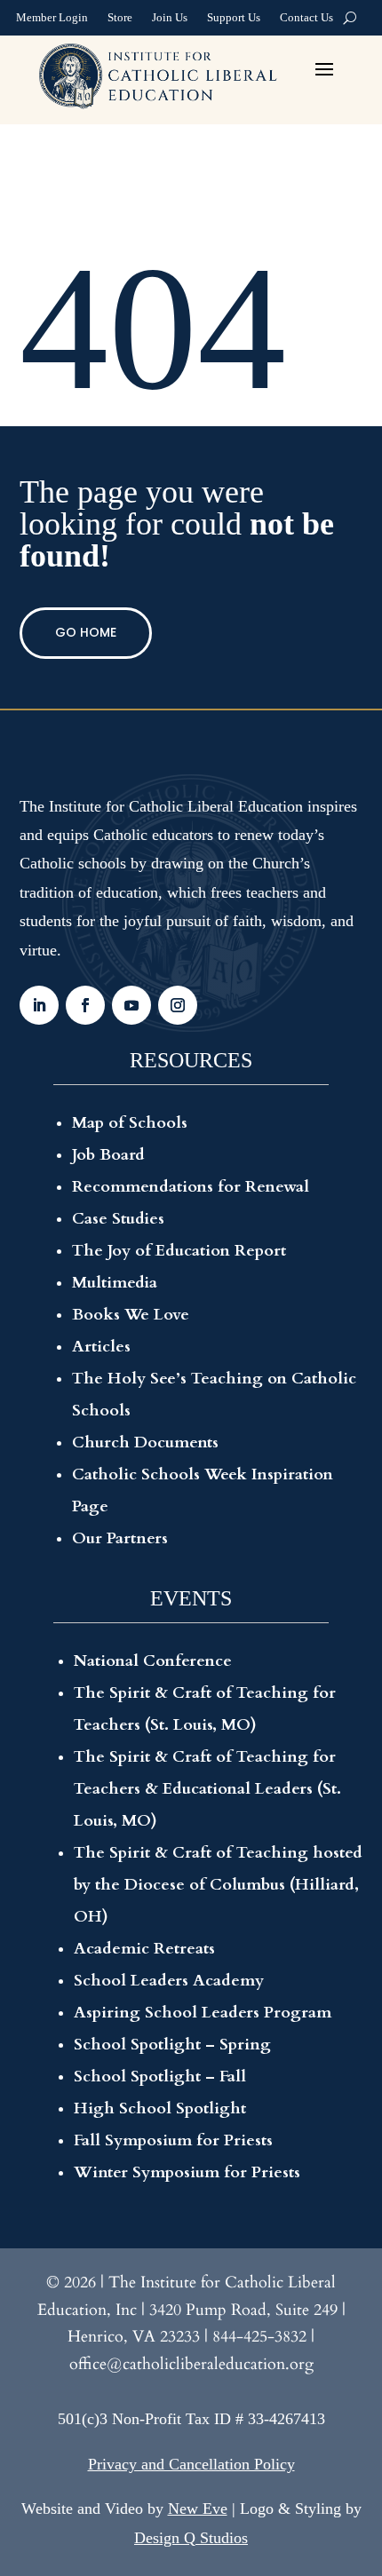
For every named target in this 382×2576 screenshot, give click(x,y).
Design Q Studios (191, 2538)
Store (120, 20)
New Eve (198, 2509)
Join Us (170, 20)
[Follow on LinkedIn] (39, 1005)
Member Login (52, 20)
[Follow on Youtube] (131, 1005)
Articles (101, 1347)
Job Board (108, 1155)
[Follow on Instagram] (178, 1005)
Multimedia (115, 1283)
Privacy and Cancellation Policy (191, 2464)
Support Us (234, 20)
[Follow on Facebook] (85, 1005)
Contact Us (306, 20)
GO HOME (86, 632)
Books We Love (131, 1315)
